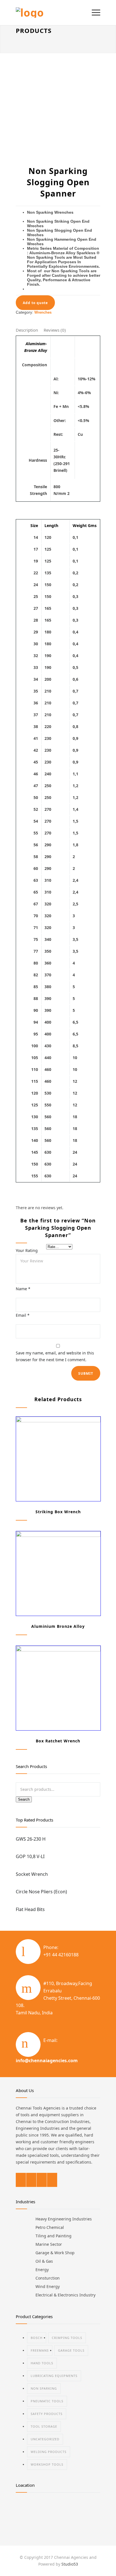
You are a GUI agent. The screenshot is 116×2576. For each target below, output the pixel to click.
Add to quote (35, 303)
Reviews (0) (55, 330)
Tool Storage (44, 2426)
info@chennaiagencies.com (47, 2061)
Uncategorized (45, 2439)
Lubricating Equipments (54, 2376)
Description (27, 330)
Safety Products (47, 2414)
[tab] (27, 331)
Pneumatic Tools (47, 2401)
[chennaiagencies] (54, 13)
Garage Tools (71, 2350)
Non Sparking (44, 2388)
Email (23, 1315)
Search (24, 1799)
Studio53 (70, 2564)
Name (23, 1289)
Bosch (37, 2338)
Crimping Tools (67, 2338)
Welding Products (49, 2452)
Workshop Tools (47, 2464)
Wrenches (43, 312)
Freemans (40, 2350)
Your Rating (27, 1250)
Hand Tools (42, 2363)
